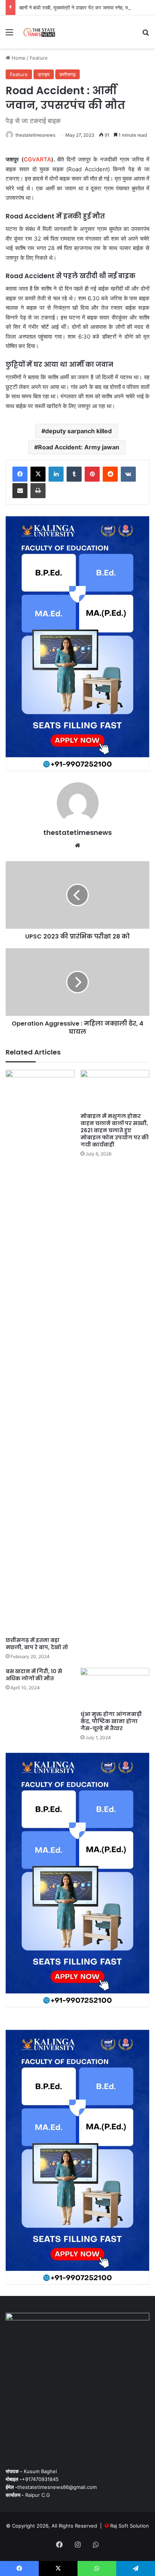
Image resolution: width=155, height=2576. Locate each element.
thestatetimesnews (35, 135)
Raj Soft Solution (130, 2526)
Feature (39, 58)
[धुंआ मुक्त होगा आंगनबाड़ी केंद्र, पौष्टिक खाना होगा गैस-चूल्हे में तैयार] (115, 1687)
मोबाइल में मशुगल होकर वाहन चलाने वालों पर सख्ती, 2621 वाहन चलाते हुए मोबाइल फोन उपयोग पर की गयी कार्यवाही (115, 1130)
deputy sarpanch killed (78, 431)
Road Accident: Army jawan (79, 447)
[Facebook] (20, 474)
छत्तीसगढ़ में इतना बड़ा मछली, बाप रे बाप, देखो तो (37, 1644)
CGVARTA (37, 159)
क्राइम (44, 74)
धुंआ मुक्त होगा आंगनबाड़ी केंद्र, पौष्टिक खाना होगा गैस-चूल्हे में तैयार (111, 1721)
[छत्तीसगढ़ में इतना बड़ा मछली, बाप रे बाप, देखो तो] (40, 1351)
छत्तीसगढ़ (68, 74)
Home (18, 58)
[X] (38, 474)
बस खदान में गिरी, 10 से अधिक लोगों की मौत (34, 1675)
